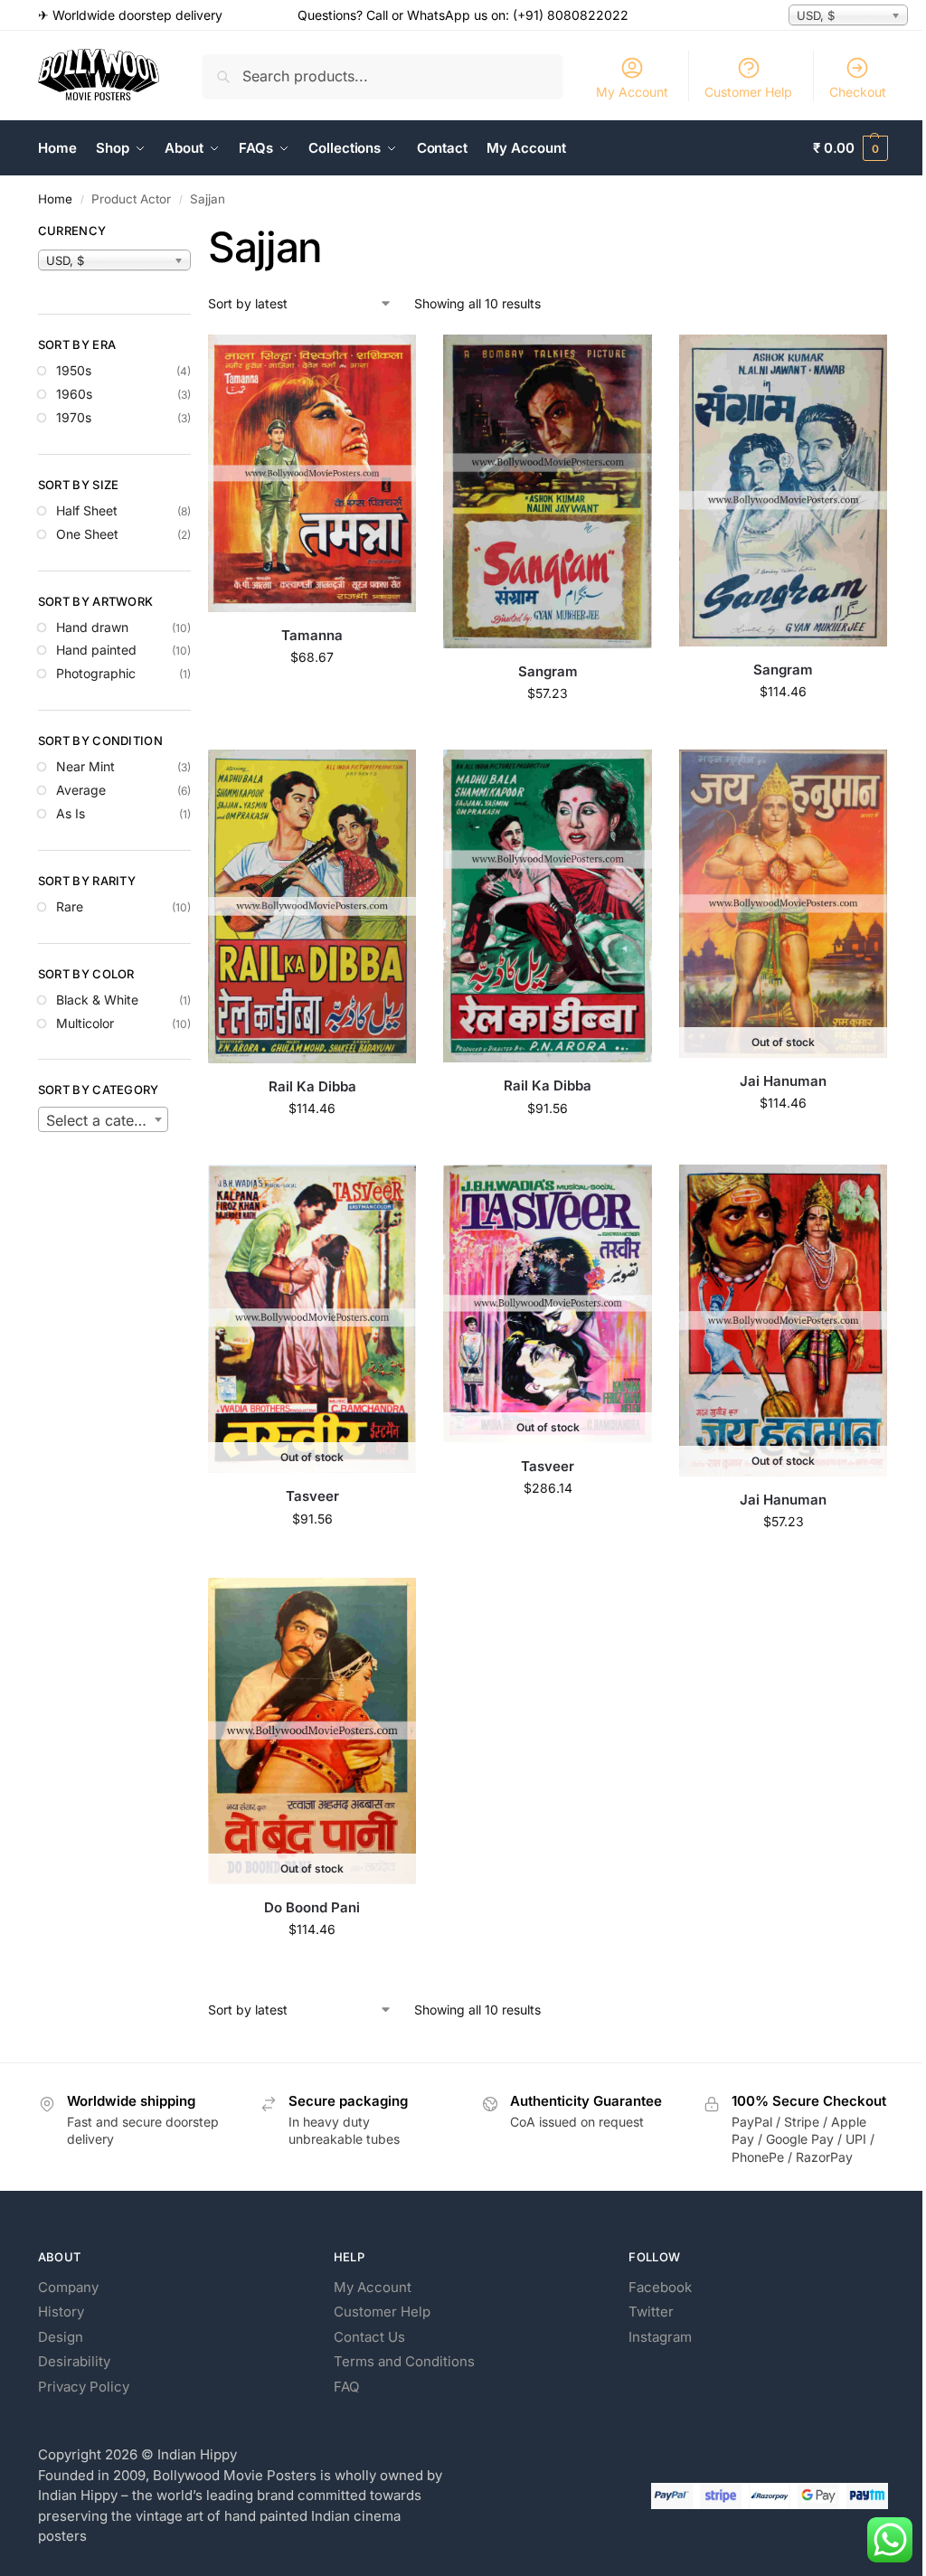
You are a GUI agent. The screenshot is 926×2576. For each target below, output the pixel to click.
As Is (71, 813)
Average (81, 790)
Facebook (660, 2287)
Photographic (96, 673)
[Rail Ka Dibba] (312, 906)
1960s (74, 394)
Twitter (651, 2312)
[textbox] (103, 1120)
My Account (632, 92)
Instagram (660, 2337)
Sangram (548, 671)
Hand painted (96, 650)
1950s (74, 370)
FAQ (346, 2387)
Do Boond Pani (312, 1907)
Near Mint (85, 766)
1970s (74, 417)
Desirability (74, 2361)
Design (61, 2337)
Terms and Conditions (404, 2361)
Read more (783, 1141)
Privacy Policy (84, 2387)
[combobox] (103, 1119)
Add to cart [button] (312, 695)
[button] (850, 148)
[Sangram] (548, 491)
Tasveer (312, 1496)
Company (68, 2287)
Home (55, 199)
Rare (70, 906)
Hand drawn (92, 627)
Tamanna (312, 635)
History (61, 2312)
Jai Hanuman (783, 1081)
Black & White (97, 1000)
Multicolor (85, 1023)
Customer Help (748, 92)
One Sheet (87, 534)
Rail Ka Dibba (312, 1086)
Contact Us (369, 2337)
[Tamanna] (312, 473)
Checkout (858, 92)
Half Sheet (87, 510)
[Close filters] (196, 233)
